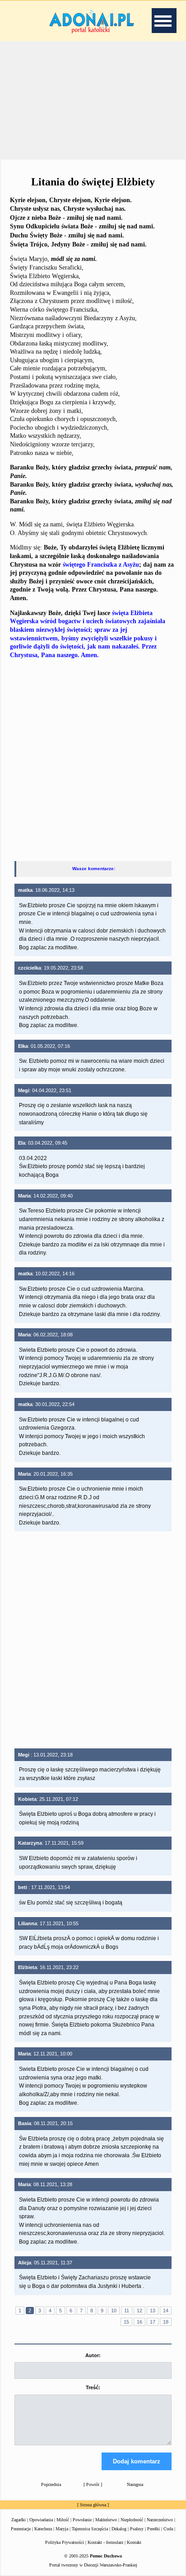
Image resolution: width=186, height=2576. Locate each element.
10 (114, 2311)
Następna (135, 2484)
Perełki (153, 2529)
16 (139, 2322)
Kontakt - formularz (105, 2542)
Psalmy (137, 2529)
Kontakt (134, 2542)
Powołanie (82, 2520)
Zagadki (19, 2520)
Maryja (62, 2529)
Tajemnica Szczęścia (90, 2529)
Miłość (63, 2520)
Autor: (93, 2355)
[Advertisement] (93, 99)
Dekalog (119, 2529)
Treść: (93, 2387)
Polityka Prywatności (65, 2542)
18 (166, 2322)
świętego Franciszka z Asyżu (101, 565)
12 (139, 2311)
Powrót (93, 2484)
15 (126, 2322)
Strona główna (93, 2505)
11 (127, 2311)
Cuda (168, 2529)
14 (166, 2311)
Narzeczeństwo (160, 2520)
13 (153, 2311)
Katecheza (43, 2529)
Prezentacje (21, 2529)
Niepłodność (132, 2520)
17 (153, 2322)
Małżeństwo (106, 2520)
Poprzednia (51, 2484)
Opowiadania (41, 2520)
